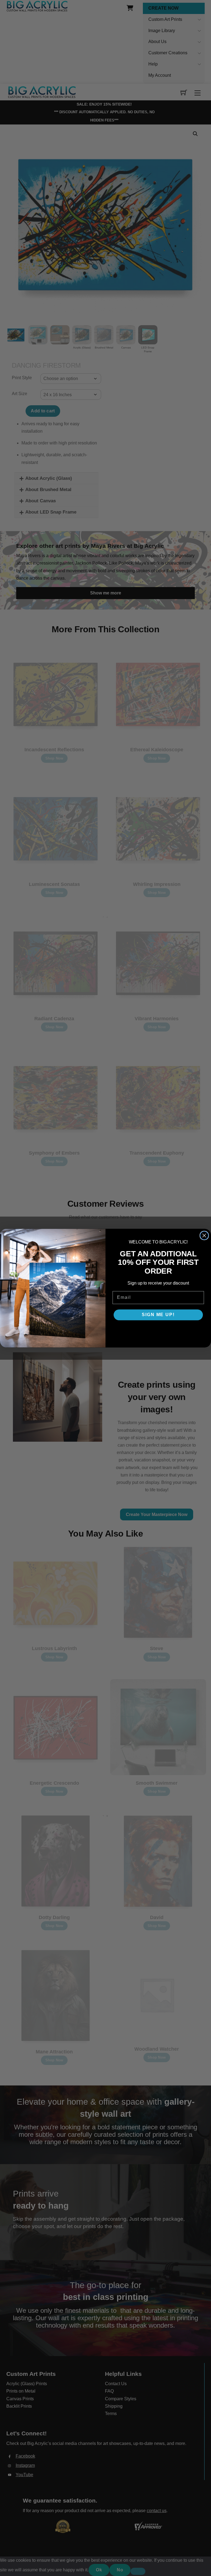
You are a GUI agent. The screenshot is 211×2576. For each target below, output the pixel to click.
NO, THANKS (158, 1331)
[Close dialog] (204, 1235)
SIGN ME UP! (158, 1315)
